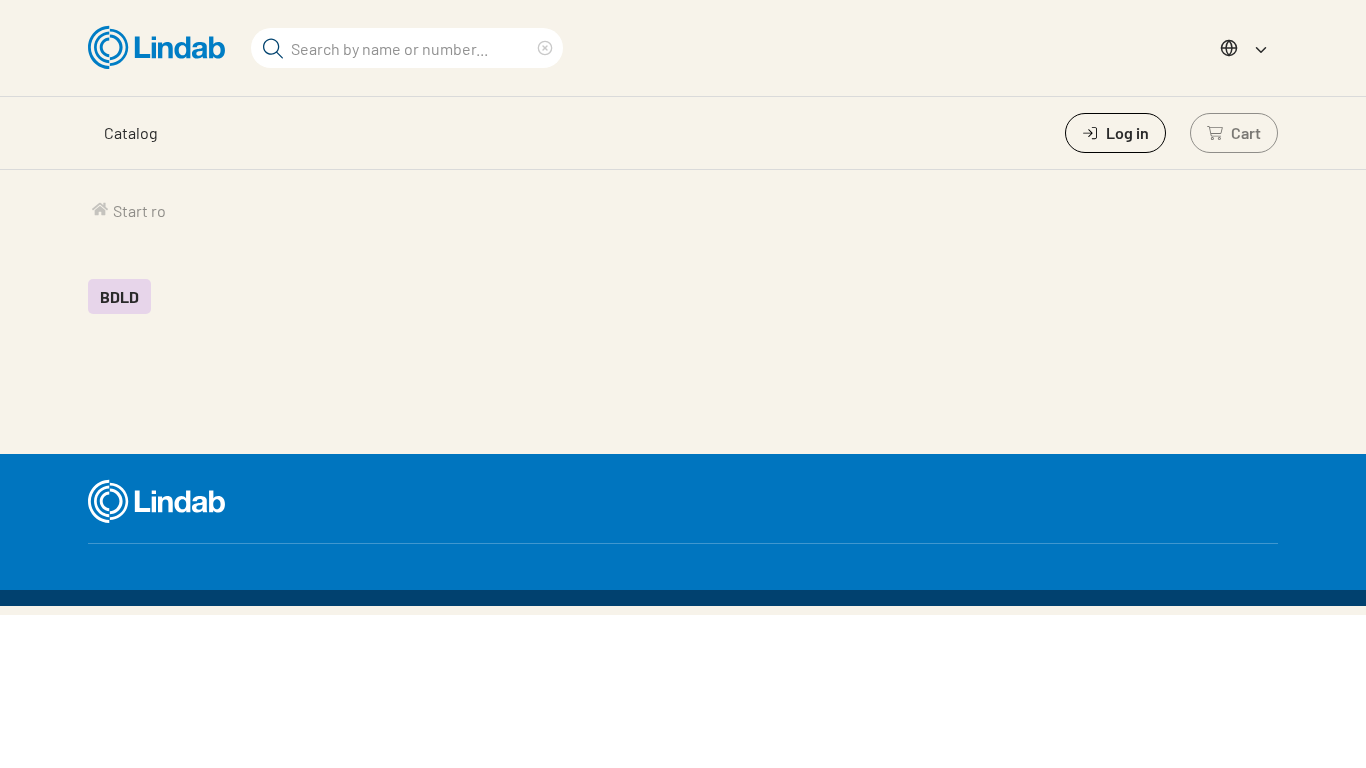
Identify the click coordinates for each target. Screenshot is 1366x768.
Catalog (131, 132)
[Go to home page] (161, 48)
